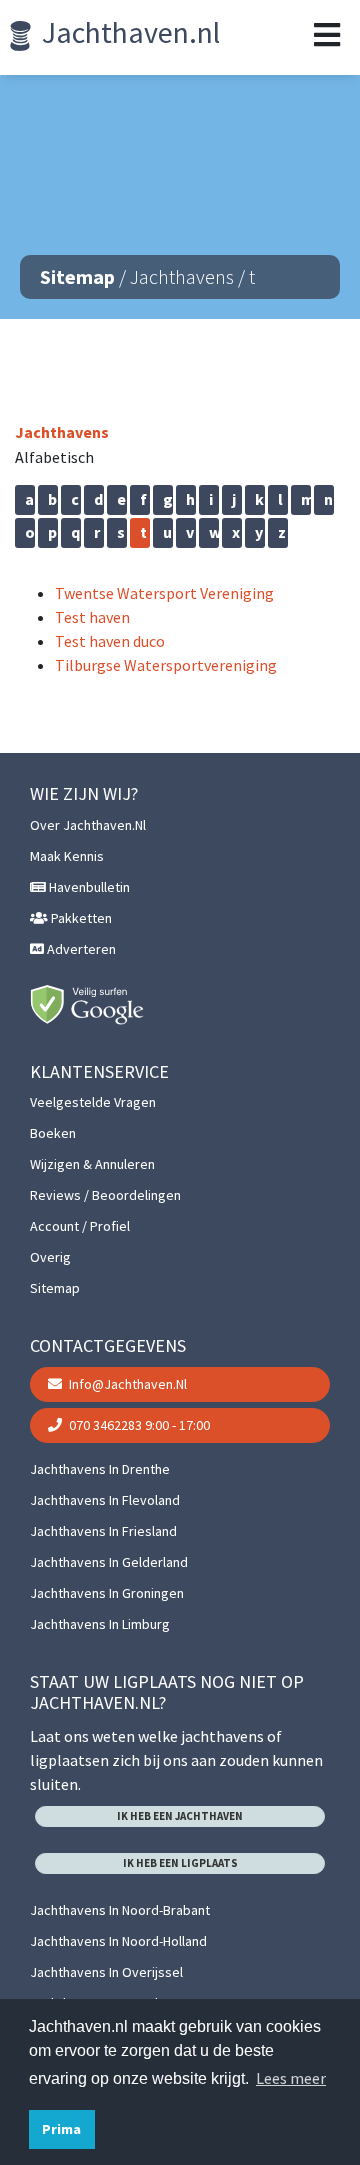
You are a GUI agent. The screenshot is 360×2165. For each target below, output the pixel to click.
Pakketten (80, 918)
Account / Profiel (80, 1226)
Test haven (92, 617)
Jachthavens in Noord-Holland (118, 1941)
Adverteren (80, 949)
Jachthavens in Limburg (100, 1624)
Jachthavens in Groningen (107, 1593)
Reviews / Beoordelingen (105, 1195)
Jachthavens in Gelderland (109, 1562)
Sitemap (77, 276)
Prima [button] (61, 2129)
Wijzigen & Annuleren (92, 1164)
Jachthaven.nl (128, 32)
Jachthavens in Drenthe (100, 1469)
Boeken (53, 1133)
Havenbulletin (88, 887)
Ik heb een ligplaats (180, 1863)
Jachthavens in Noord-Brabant (120, 1910)
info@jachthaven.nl (126, 1384)
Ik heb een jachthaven (180, 1816)
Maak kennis (67, 856)
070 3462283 (138, 1425)
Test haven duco (110, 641)
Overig (50, 1257)
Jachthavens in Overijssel (106, 1972)
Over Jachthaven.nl (88, 825)
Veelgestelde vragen (93, 1102)
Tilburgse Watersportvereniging (166, 665)
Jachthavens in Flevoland (105, 1500)
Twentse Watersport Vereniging (164, 593)
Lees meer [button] (291, 2078)
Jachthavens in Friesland (103, 1531)
